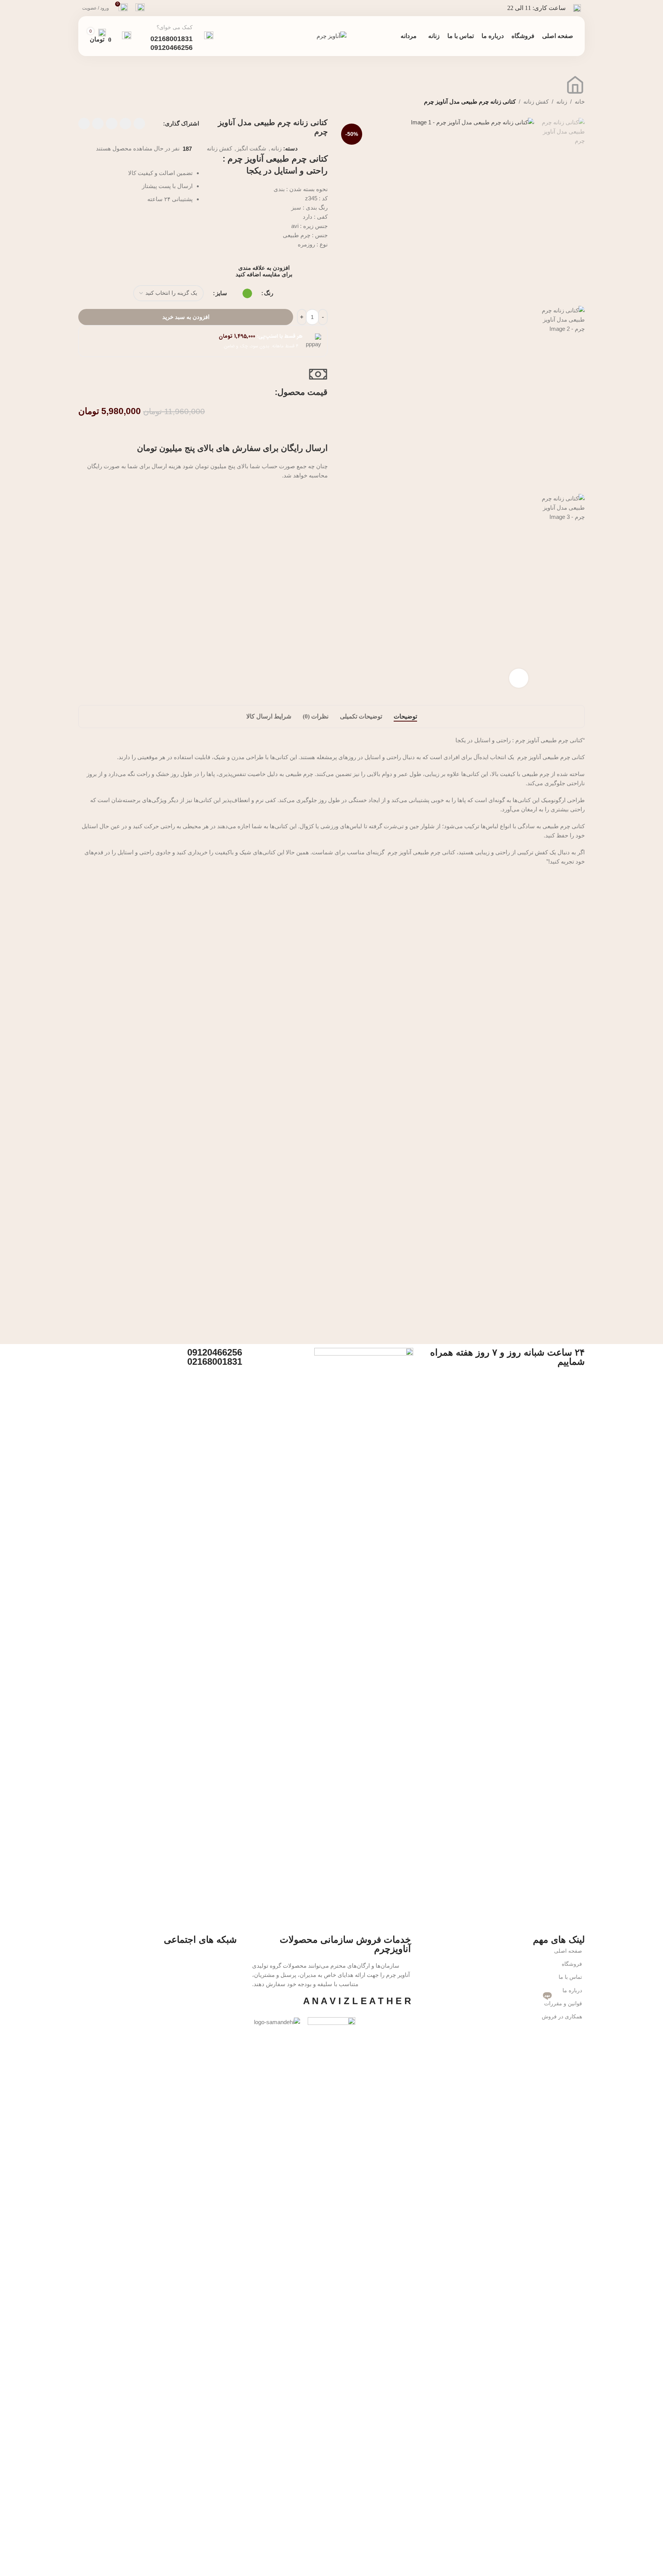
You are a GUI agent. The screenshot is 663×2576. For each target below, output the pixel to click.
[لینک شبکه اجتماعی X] (125, 124)
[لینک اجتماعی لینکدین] (98, 124)
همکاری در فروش (562, 2016)
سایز (221, 293)
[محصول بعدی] (83, 81)
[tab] (405, 717)
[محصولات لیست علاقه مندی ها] (140, 8)
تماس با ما (570, 1977)
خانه (580, 102)
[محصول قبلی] (101, 81)
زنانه (562, 102)
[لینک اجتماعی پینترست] (112, 124)
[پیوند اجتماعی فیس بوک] (139, 124)
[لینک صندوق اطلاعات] (182, 36)
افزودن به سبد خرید (186, 317)
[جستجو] (127, 36)
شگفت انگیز (252, 148)
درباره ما (572, 1990)
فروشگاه (572, 1964)
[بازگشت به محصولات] (92, 81)
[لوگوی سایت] (331, 36)
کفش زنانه (536, 102)
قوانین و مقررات (563, 2002)
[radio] (247, 293)
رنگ (269, 293)
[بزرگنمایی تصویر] (519, 678)
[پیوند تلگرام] (84, 124)
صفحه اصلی (568, 1951)
